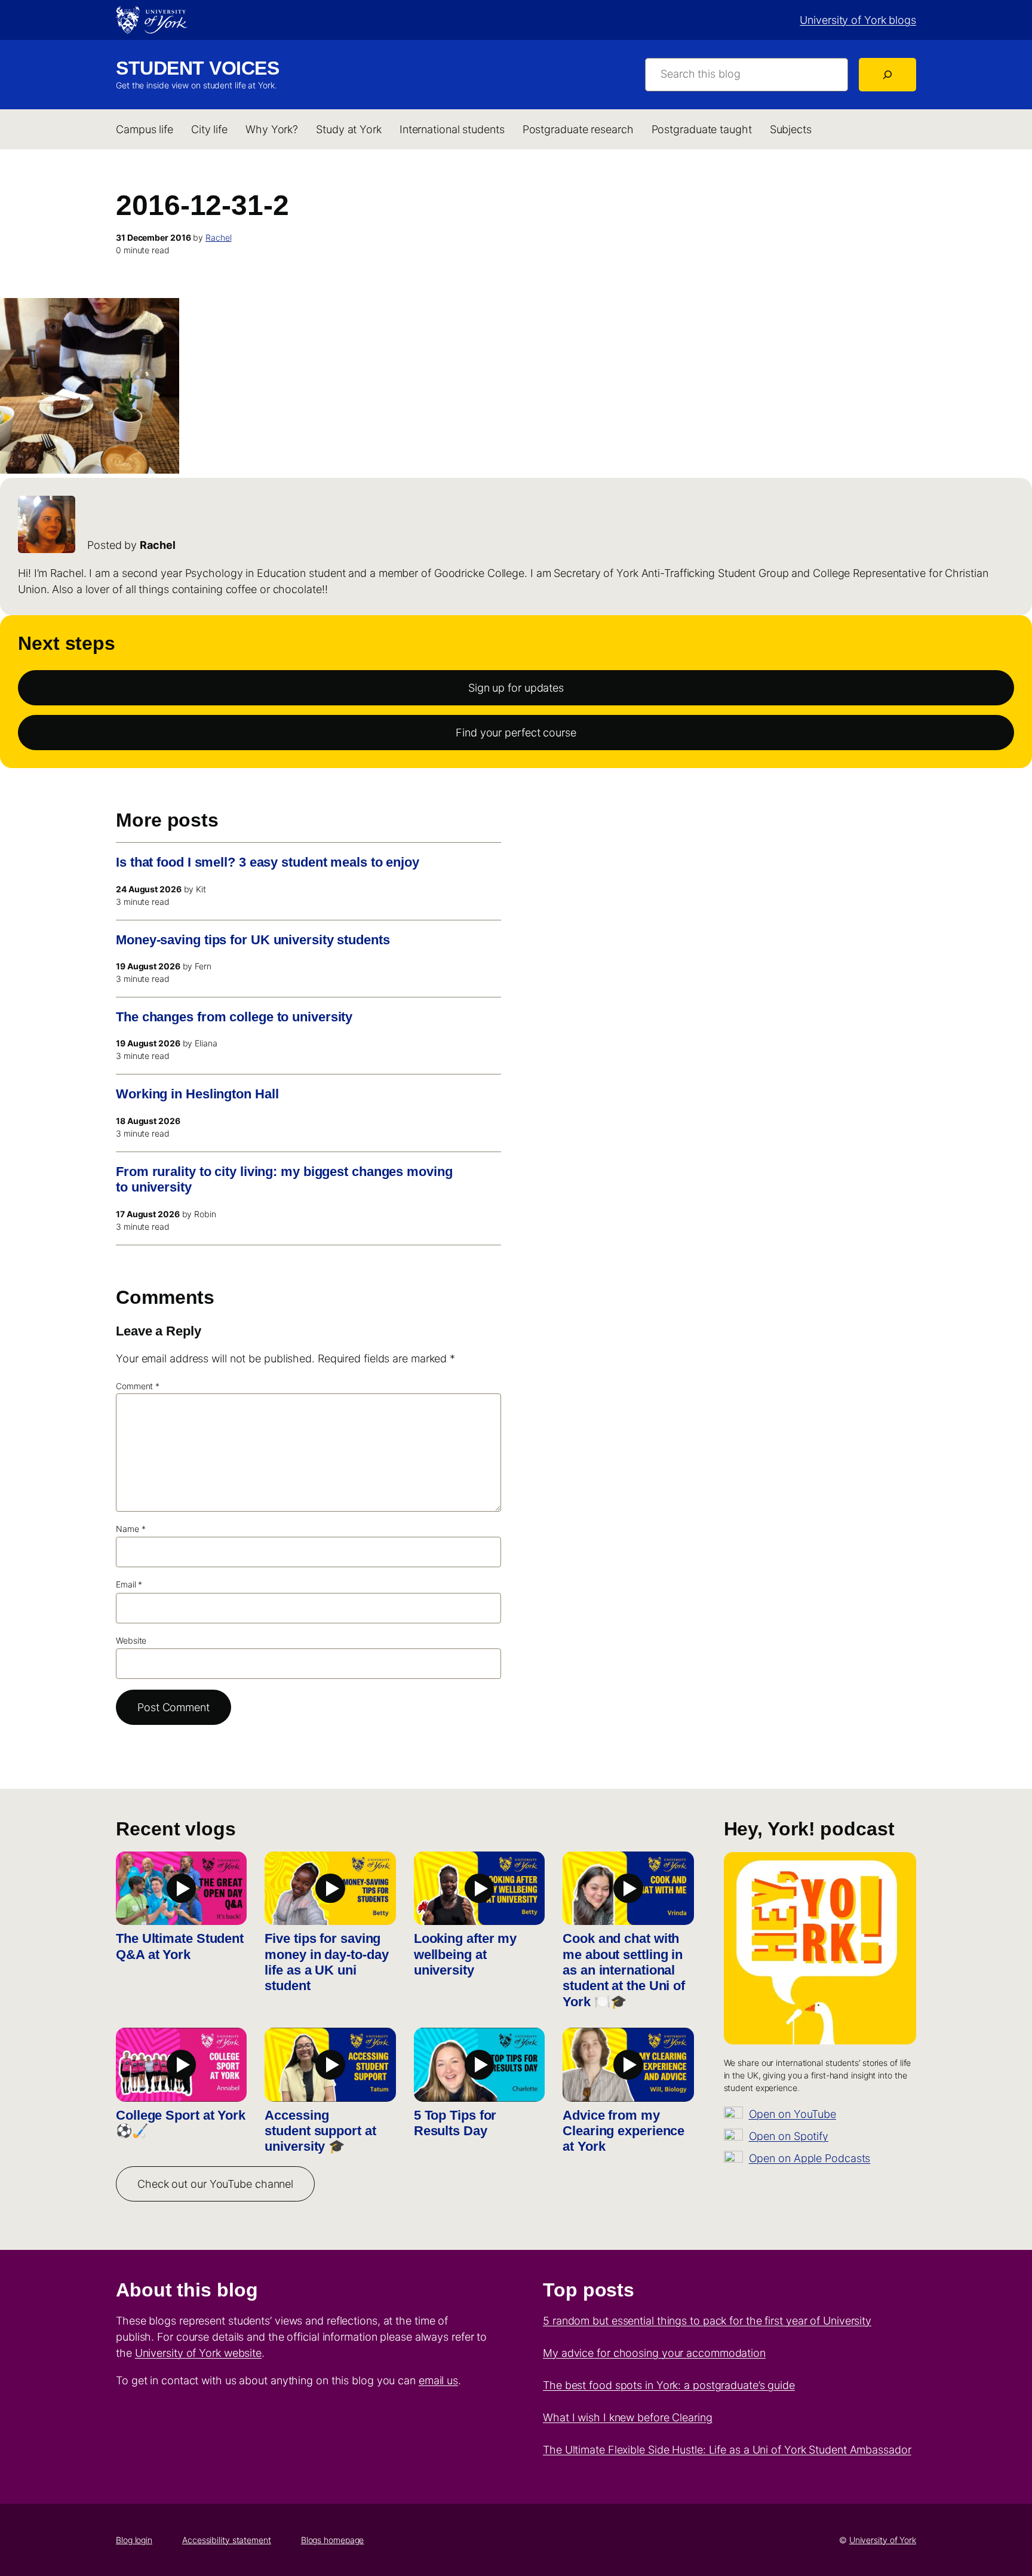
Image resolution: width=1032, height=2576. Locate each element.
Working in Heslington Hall (197, 1094)
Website (131, 1640)
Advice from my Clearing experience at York (623, 2131)
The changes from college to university (234, 1017)
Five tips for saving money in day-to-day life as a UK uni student (326, 1962)
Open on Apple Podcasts (810, 2158)
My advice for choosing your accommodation (654, 2353)
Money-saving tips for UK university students (253, 940)
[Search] (887, 75)
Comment (138, 1386)
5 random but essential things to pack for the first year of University (707, 2321)
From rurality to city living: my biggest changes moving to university (284, 1179)
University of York (883, 2540)
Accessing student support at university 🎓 (320, 2131)
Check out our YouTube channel (215, 2184)
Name (130, 1529)
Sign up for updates (516, 688)
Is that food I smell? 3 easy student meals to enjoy (268, 862)
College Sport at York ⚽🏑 (181, 2123)
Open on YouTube (793, 2114)
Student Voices (197, 68)
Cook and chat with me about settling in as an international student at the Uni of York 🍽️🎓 (624, 1970)
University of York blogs (858, 20)
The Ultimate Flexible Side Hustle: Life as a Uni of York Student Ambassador (727, 2450)
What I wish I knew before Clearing (628, 2417)
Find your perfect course (516, 733)
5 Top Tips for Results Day (455, 2123)
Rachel (218, 237)
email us (438, 2380)
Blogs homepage (333, 2540)
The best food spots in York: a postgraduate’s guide (669, 2385)
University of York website (198, 2353)
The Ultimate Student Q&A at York (180, 1946)
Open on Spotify (789, 2136)
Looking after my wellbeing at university (465, 1954)
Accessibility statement (227, 2540)
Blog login (134, 2540)
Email (129, 1584)
